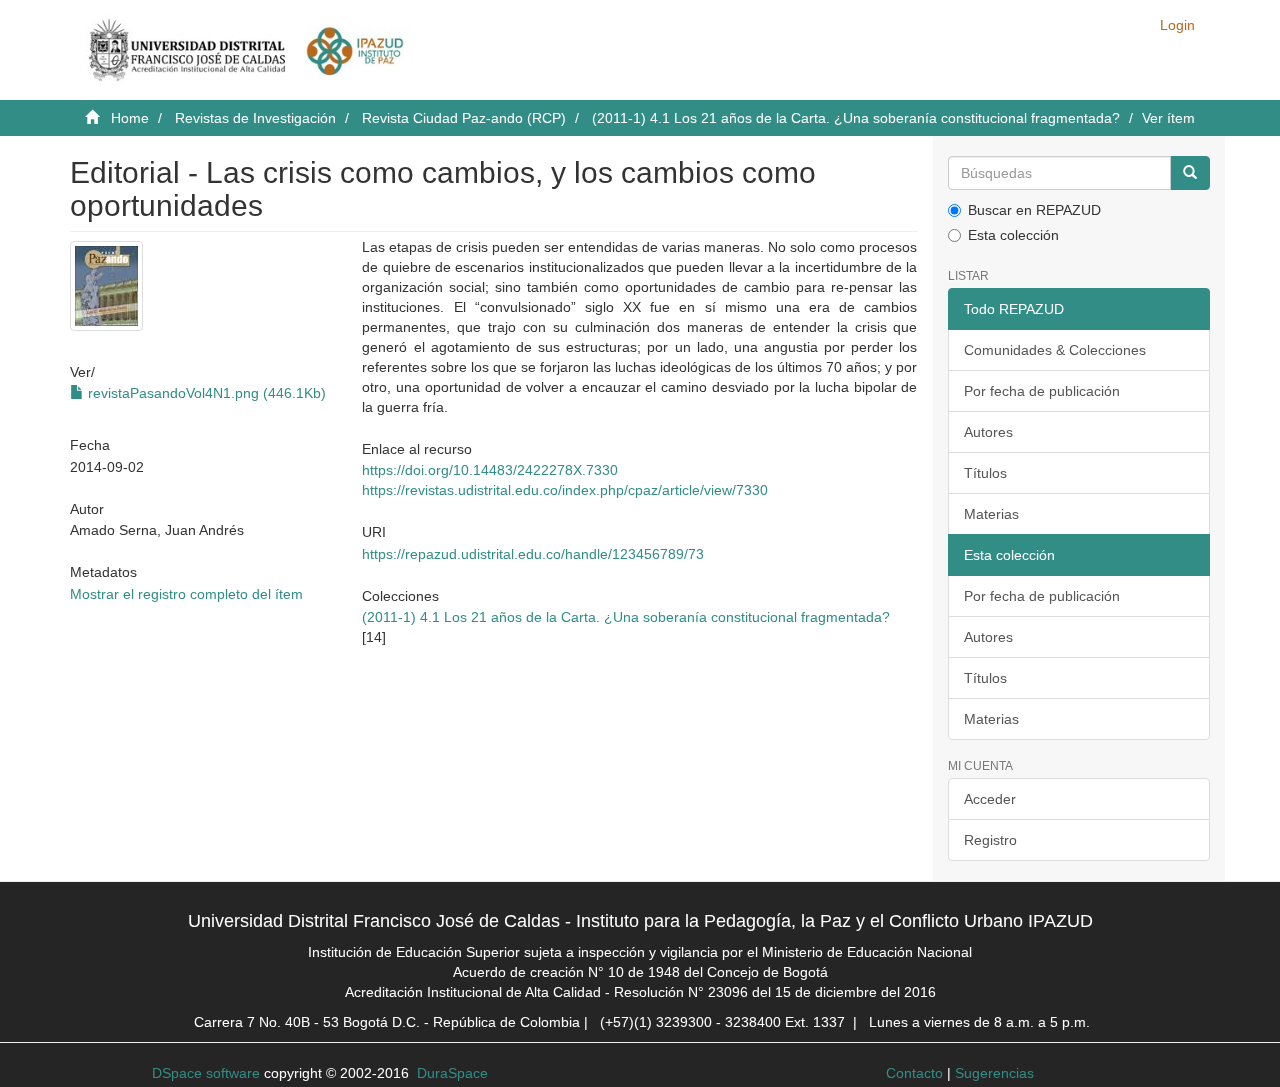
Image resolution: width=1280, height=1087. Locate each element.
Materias (991, 514)
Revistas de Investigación (255, 118)
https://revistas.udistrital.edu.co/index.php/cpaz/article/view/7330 (565, 490)
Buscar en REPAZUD (1034, 210)
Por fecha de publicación (1042, 391)
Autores (988, 432)
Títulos (985, 473)
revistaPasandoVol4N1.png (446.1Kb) (205, 393)
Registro (990, 840)
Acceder (990, 799)
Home (130, 118)
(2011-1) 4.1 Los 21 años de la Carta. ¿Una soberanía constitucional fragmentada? (856, 118)
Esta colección (1013, 235)
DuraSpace (452, 1073)
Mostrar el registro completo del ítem (186, 594)
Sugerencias (994, 1073)
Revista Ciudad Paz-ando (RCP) (464, 118)
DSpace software (206, 1073)
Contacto (914, 1073)
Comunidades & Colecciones (1055, 350)
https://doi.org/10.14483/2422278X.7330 (490, 470)
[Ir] (1190, 173)
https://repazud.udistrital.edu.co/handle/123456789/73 (533, 554)
